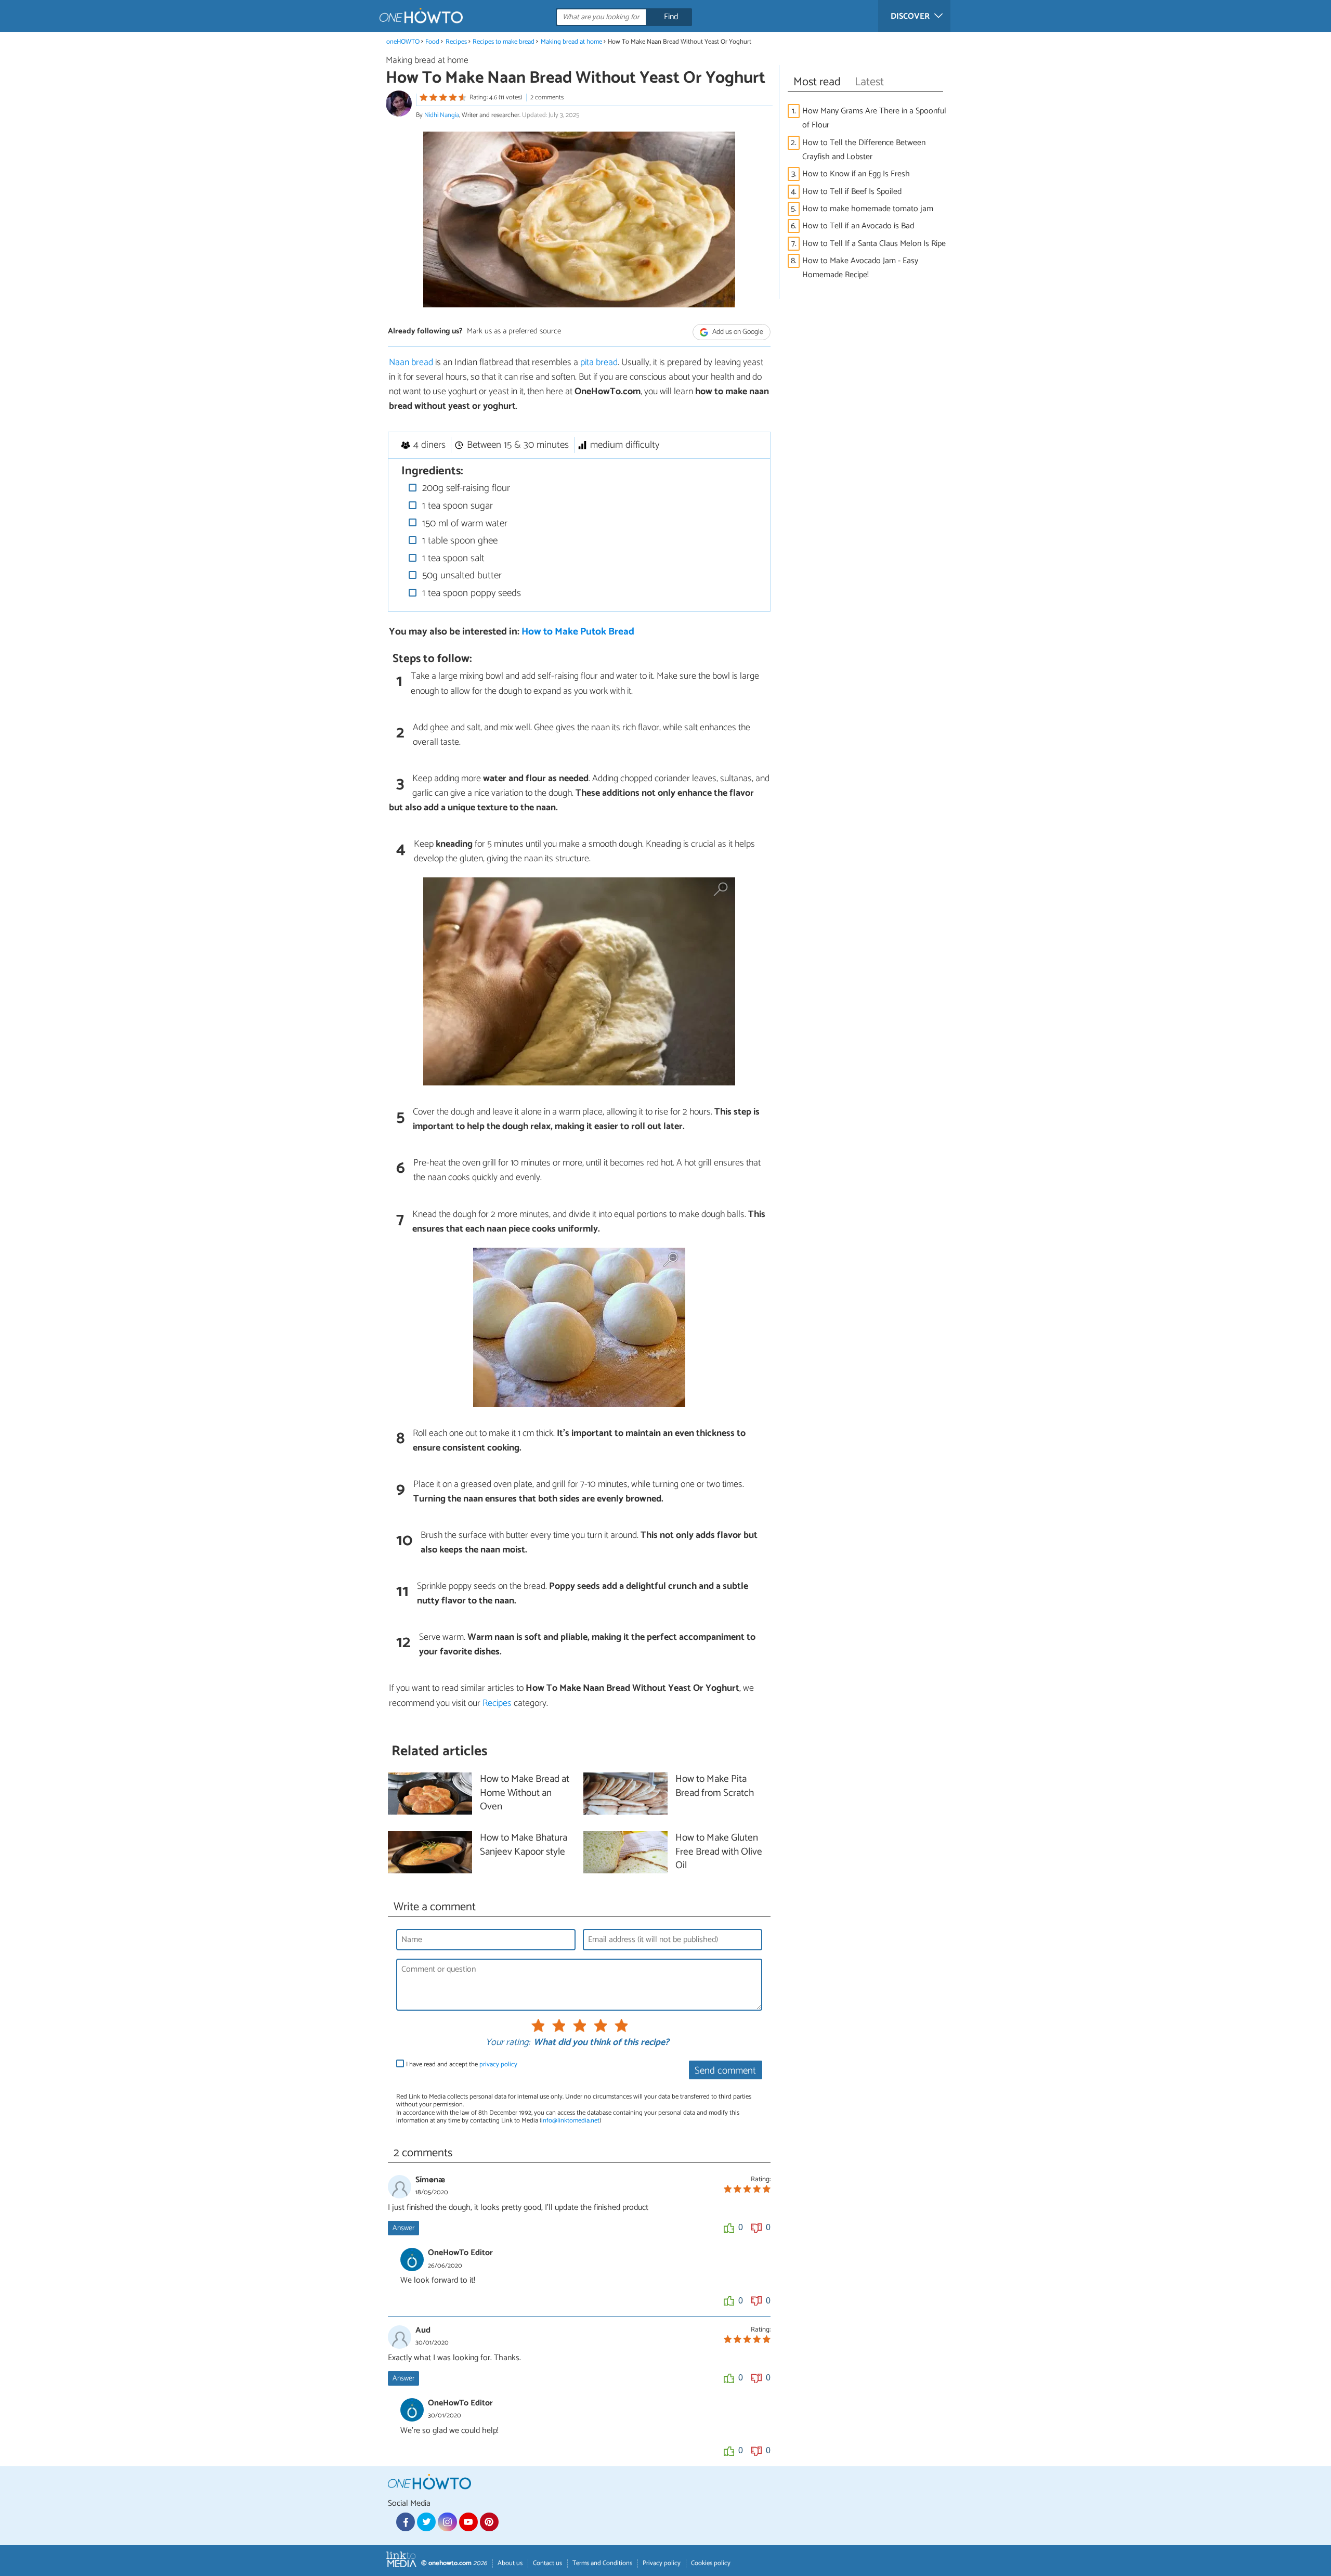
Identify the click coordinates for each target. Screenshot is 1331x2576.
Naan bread (412, 363)
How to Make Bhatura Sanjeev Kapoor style (524, 1845)
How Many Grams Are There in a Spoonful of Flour (874, 118)
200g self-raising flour (465, 488)
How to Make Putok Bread (578, 632)
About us (510, 2563)
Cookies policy (711, 2563)
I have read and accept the (462, 2064)
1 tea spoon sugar (456, 506)
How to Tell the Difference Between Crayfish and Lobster (864, 150)
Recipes (456, 42)
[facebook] (406, 2522)
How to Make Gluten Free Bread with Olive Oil (719, 1852)
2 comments (547, 98)
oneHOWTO (403, 42)
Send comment (725, 2071)
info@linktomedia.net (570, 2121)
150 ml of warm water (464, 523)
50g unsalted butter (461, 575)
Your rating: (508, 2043)
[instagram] (447, 2522)
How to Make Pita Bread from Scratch (715, 1787)
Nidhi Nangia (442, 115)
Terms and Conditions (602, 2563)
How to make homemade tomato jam (868, 209)
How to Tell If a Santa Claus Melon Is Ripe (874, 244)
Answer (403, 2228)
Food (432, 42)
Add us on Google (737, 332)
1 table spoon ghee (459, 541)
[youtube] (468, 2522)
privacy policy (498, 2064)
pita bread (599, 363)
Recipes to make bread (504, 42)
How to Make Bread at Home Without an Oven (525, 1794)
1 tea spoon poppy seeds (470, 593)
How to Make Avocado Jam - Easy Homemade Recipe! (860, 268)
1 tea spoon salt (452, 558)
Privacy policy (662, 2563)
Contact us (547, 2563)
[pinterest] (489, 2522)
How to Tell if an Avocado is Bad (858, 226)
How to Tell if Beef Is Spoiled (852, 192)
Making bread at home (571, 42)
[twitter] (426, 2522)
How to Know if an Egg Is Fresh (856, 174)
